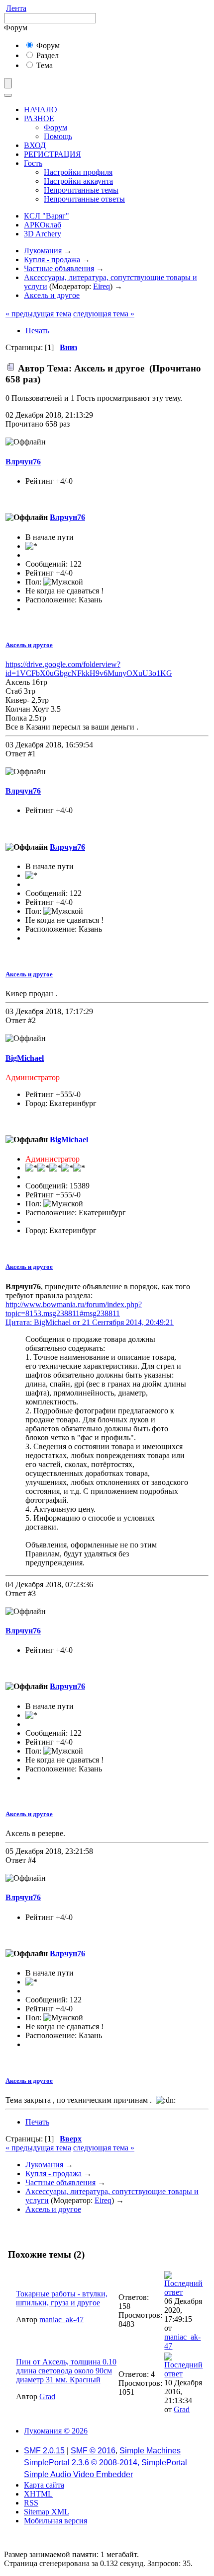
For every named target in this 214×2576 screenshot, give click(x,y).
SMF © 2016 (93, 2451)
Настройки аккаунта (78, 181)
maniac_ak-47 (61, 2319)
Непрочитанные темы (81, 190)
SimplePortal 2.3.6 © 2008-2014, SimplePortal (106, 2463)
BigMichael (25, 1058)
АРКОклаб (43, 225)
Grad (47, 2396)
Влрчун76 (23, 462)
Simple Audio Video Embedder (78, 2474)
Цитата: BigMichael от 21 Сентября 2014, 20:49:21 (90, 1322)
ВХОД (35, 145)
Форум (47, 45)
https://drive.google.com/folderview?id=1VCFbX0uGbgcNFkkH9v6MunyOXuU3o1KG (89, 669)
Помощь (58, 136)
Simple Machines (150, 2451)
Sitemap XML (47, 2512)
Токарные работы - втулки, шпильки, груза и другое (62, 2298)
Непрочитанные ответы (84, 199)
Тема (44, 65)
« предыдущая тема (38, 314)
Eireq (102, 286)
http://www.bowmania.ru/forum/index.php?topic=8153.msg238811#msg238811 (74, 1309)
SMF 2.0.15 (44, 2451)
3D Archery (43, 234)
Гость (33, 163)
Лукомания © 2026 (56, 2431)
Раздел (47, 55)
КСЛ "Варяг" (47, 216)
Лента (16, 8)
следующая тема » (104, 314)
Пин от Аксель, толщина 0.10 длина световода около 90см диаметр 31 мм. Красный (66, 2371)
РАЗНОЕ (39, 118)
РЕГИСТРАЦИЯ (53, 154)
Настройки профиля (78, 172)
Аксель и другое (29, 645)
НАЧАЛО (41, 110)
